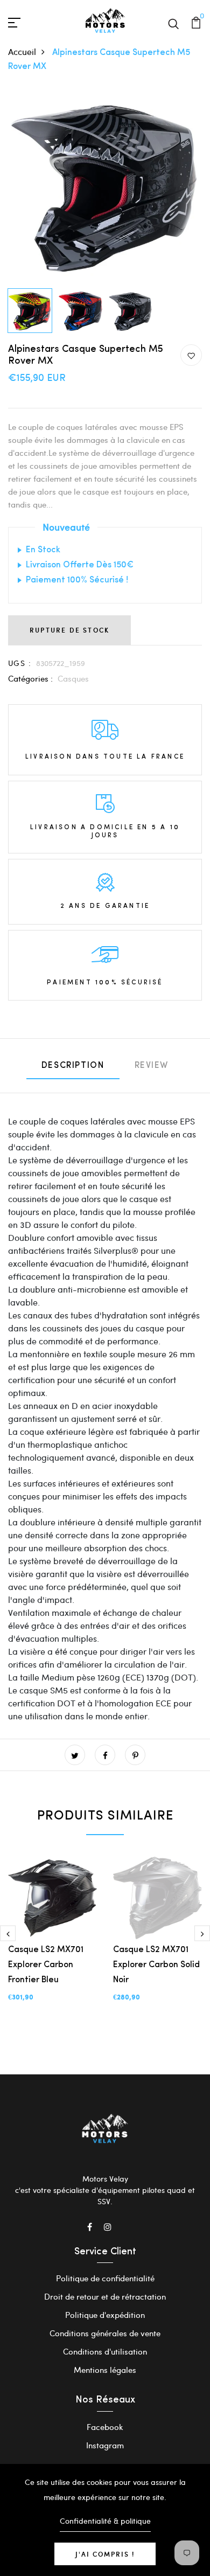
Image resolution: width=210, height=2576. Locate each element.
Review (152, 1066)
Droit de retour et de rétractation (105, 2296)
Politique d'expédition (105, 2315)
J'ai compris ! (105, 2554)
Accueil (22, 51)
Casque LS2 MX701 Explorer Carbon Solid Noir (156, 1965)
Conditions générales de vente (105, 2333)
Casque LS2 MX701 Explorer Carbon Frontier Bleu (46, 1965)
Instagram (105, 2445)
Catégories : (30, 678)
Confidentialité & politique (105, 2521)
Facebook (105, 2427)
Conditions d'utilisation (105, 2351)
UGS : (20, 663)
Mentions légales (105, 2370)
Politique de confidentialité (105, 2278)
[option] (105, 186)
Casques (73, 678)
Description (73, 1066)
